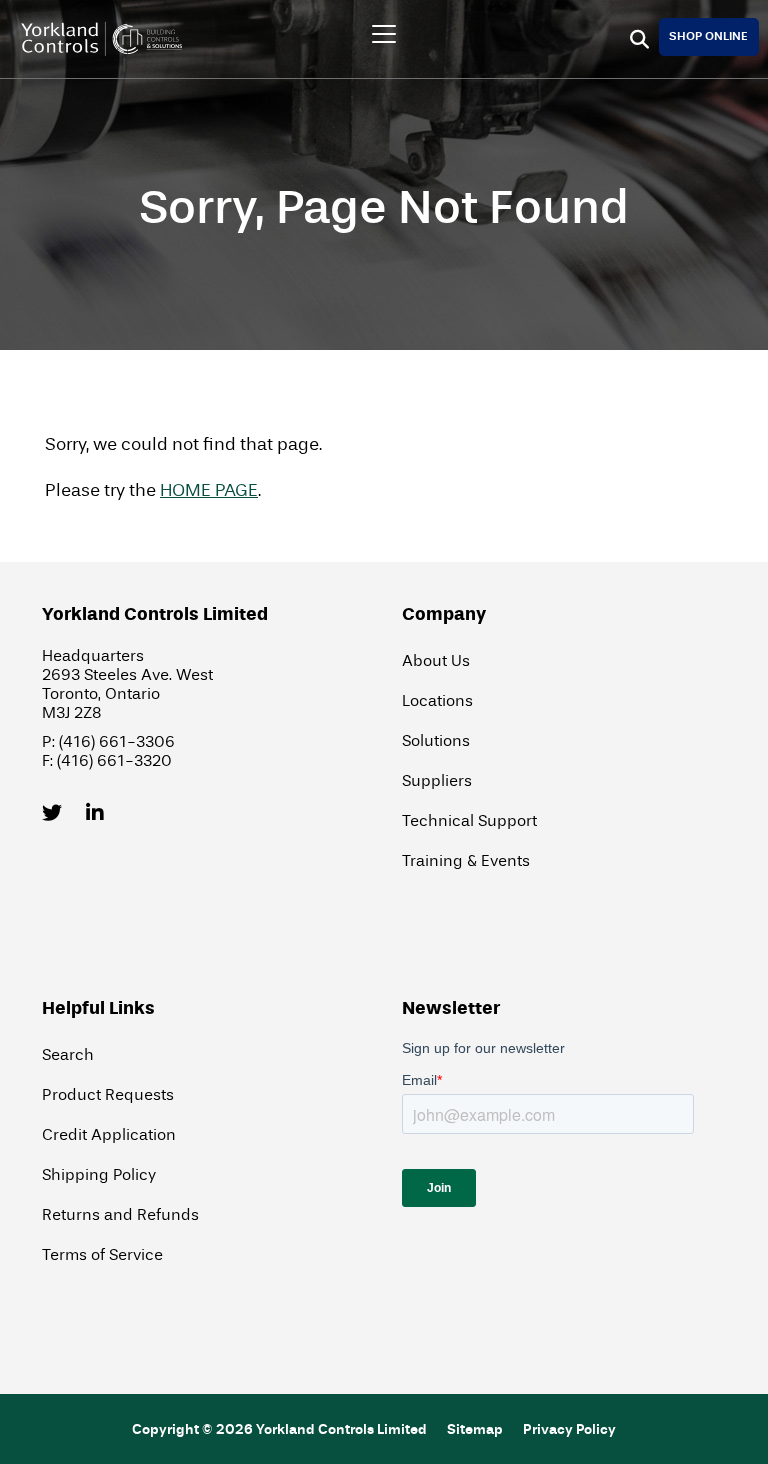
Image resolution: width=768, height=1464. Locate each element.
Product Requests (108, 1094)
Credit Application (109, 1134)
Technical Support (469, 820)
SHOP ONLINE (708, 36)
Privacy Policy (569, 1429)
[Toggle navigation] (384, 34)
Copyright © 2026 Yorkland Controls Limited (279, 1429)
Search (68, 1054)
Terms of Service (102, 1254)
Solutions (436, 740)
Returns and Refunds (120, 1214)
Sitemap (475, 1429)
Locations (437, 700)
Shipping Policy (99, 1174)
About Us (436, 660)
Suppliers (437, 780)
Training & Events (466, 860)
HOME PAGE (209, 490)
